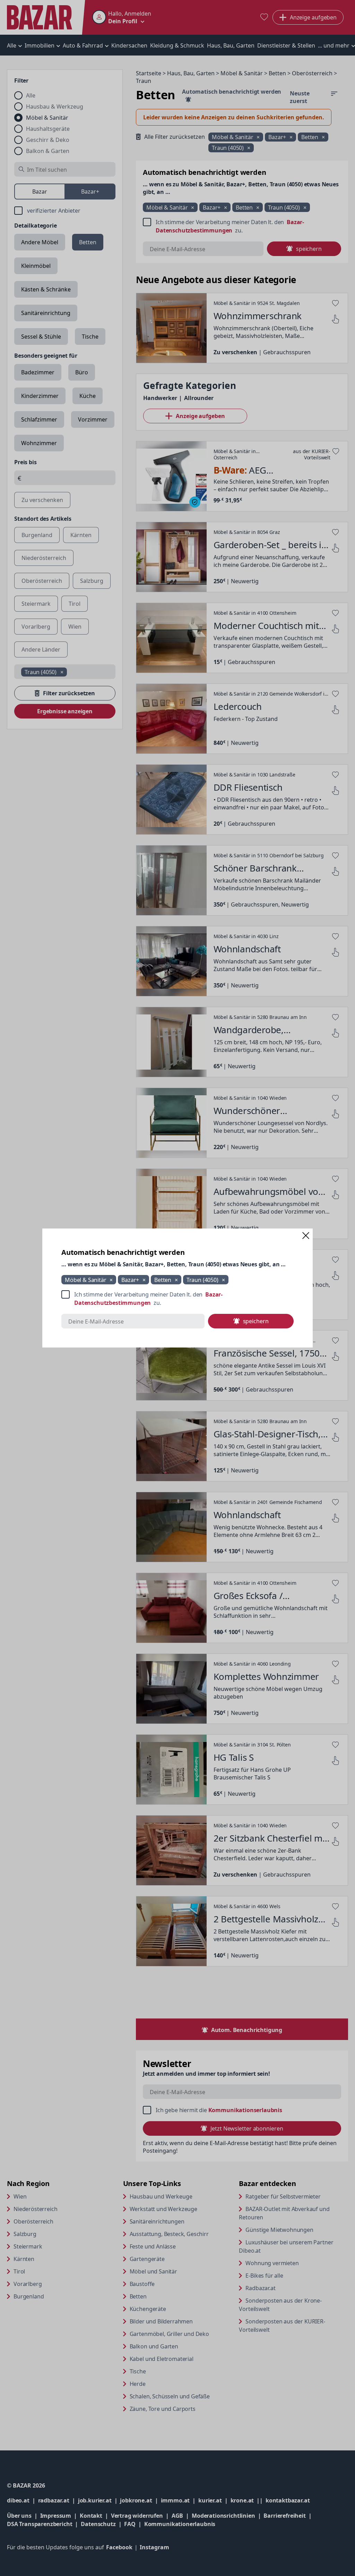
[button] (306, 1235)
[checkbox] (177, 1299)
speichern (256, 1321)
